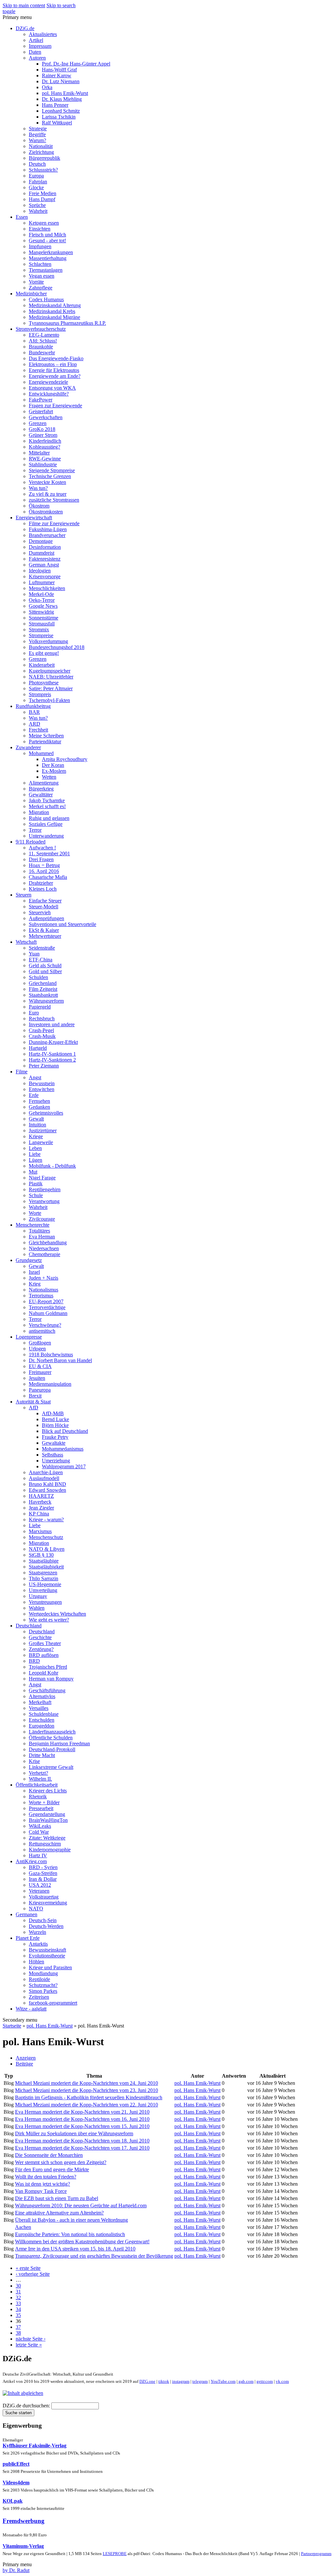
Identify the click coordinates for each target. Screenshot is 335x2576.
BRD (34, 1661)
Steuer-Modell (44, 907)
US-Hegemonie (45, 1584)
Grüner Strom (43, 435)
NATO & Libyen (47, 1549)
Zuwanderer (28, 747)
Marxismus (40, 1531)
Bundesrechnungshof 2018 (57, 647)
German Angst (44, 565)
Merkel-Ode (41, 594)
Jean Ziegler (41, 1508)
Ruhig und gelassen (49, 818)
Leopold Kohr (44, 1673)
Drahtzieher (41, 883)
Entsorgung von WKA (52, 388)
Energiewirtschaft (34, 518)
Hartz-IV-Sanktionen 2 (52, 1060)
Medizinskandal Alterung (55, 305)
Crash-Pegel (41, 1030)
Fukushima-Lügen (48, 529)
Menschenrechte (33, 1225)
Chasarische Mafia (48, 877)
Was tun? (38, 488)
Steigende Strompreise (52, 470)
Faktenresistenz (45, 559)
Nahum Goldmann (48, 1313)
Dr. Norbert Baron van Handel (60, 1360)
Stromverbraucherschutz (41, 329)
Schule (36, 1195)
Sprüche (37, 205)
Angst (35, 1077)
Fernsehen (39, 1101)
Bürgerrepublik (44, 158)
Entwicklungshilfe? (49, 394)
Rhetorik (38, 1797)
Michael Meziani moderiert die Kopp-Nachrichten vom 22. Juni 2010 (87, 2105)
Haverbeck (40, 1502)
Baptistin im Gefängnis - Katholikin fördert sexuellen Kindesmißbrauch (89, 2097)
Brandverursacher (47, 535)
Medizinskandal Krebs (52, 311)
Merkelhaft (40, 1702)
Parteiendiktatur (45, 741)
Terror (35, 830)
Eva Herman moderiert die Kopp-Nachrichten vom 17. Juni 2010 (82, 2148)
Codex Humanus (46, 299)
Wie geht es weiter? (49, 1620)
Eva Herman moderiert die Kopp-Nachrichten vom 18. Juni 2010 (82, 2141)
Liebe (35, 1154)
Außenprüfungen (46, 918)
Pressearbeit (41, 1808)
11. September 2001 (49, 853)
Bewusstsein (42, 1083)
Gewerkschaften (46, 417)
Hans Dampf (42, 199)
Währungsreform (46, 1001)
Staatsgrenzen (43, 1573)
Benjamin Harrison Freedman (59, 1743)
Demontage (41, 541)
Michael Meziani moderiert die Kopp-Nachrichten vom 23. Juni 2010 (87, 2090)
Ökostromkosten (46, 512)
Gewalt (36, 1119)
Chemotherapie (44, 1254)
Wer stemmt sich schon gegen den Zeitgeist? (61, 2162)
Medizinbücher (31, 294)
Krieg (35, 1284)
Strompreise (41, 635)
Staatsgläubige (44, 1561)
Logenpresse (29, 1337)
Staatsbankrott (43, 995)
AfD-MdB (53, 1413)
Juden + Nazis (44, 1278)
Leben (35, 1148)
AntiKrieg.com (31, 1861)
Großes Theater (45, 1643)
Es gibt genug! (44, 653)
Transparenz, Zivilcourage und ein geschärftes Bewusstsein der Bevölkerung (94, 2256)
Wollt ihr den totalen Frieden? (46, 2177)
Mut (33, 1172)
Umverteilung (43, 1590)
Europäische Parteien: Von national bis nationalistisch (70, 2234)
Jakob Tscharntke (47, 800)
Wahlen (37, 1608)
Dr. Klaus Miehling (62, 99)
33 (18, 2303)
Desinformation (45, 547)
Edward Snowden (47, 1490)
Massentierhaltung (48, 258)
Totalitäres (39, 1231)
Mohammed (41, 753)
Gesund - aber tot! (47, 241)
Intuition (37, 1125)
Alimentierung (44, 783)
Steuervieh (40, 912)
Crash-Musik (42, 1036)
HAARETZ (41, 1496)
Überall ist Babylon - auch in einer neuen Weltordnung (71, 2220)
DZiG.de (25, 28)
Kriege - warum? (46, 1520)
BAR (34, 712)
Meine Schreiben (46, 736)
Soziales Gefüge (46, 824)
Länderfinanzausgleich (52, 1732)
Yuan (34, 954)
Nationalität (41, 146)
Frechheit (38, 730)
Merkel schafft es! (47, 806)
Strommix (39, 630)
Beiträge (24, 2064)
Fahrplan (38, 182)
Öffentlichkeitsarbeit (37, 1785)
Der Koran (53, 765)
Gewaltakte (54, 1443)
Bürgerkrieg (41, 789)
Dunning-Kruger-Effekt (53, 1042)
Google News (43, 606)
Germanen (26, 1914)
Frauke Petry (55, 1437)
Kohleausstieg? (44, 447)
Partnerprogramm (316, 2554)
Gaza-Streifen (43, 1873)
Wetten (49, 777)
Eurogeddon (42, 1726)
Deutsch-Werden (46, 1926)
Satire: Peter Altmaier (51, 688)
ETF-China (41, 960)
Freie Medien (43, 193)
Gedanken (39, 1107)
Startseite (12, 2026)
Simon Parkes (43, 1991)
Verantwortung (44, 1201)
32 (18, 2298)
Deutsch (37, 164)
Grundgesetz (29, 1260)
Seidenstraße (42, 948)
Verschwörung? (45, 1325)
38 (18, 2333)
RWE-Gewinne (45, 459)
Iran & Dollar (43, 1879)
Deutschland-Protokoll (52, 1749)
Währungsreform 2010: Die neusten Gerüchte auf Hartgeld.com (81, 2205)
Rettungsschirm (45, 1844)
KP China (39, 1514)
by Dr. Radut (16, 2570)
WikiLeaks (40, 1826)
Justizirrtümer (43, 1130)
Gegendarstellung (47, 1814)
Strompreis (40, 694)
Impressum (40, 46)
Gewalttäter (41, 795)
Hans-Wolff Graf (59, 70)
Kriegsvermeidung (48, 1903)
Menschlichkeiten (47, 588)
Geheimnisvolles (46, 1113)
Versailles (39, 1708)
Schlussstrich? (43, 170)
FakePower (41, 400)
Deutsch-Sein (43, 1920)
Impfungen (40, 246)
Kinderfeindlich (45, 441)
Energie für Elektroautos (54, 370)
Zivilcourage (42, 1219)
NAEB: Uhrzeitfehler (51, 677)
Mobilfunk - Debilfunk (52, 1166)
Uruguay (38, 1596)
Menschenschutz (46, 1537)
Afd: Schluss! (43, 341)
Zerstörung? (41, 1649)
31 (18, 2292)
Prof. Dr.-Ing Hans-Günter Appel (76, 64)
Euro (34, 1013)
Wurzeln (37, 1932)
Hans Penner (55, 105)
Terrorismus (41, 1296)
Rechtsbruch (42, 1019)
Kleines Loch (43, 889)
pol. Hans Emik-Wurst (65, 93)
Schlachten (40, 264)
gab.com (246, 2381)
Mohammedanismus (63, 1449)
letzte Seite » (29, 2345)
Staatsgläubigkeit (46, 1567)
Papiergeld (40, 1007)
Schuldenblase (44, 1714)
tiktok (164, 2381)
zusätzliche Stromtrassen (54, 500)
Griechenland (43, 983)
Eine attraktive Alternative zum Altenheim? (59, 2213)
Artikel (36, 40)
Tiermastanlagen (46, 270)
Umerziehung (56, 1461)
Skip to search (61, 5)
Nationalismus (44, 1290)
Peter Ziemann (44, 1066)
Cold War (39, 1832)
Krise (34, 1761)
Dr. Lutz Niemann (61, 81)
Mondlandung (43, 1973)
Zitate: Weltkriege (47, 1838)
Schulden (38, 977)
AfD (34, 1408)
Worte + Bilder (44, 1802)
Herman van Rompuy (51, 1679)
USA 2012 (40, 1885)
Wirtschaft (26, 942)
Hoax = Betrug (44, 865)
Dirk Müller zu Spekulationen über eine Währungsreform (74, 2133)
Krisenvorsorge (45, 576)
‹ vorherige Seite (33, 2274)
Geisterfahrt (41, 411)
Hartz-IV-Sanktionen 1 (52, 1054)
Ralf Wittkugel (57, 123)
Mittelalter (39, 453)
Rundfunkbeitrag (33, 706)
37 (18, 2327)
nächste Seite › (31, 2339)
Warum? (37, 140)
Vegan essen (42, 276)
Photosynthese (44, 683)
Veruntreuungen (45, 1602)
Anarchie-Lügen (46, 1472)
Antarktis (38, 1944)
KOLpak (13, 2501)
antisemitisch (42, 1331)
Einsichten (40, 229)
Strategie (38, 129)
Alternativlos (42, 1696)
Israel (34, 1272)
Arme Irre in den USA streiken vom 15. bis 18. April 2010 (75, 2249)
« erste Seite (28, 2268)
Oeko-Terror (42, 600)
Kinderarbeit (42, 665)
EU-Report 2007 (46, 1301)
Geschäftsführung (47, 1690)
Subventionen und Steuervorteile (62, 924)
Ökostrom (39, 506)
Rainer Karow (57, 75)
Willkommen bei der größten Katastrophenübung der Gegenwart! (82, 2242)
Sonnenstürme (44, 618)
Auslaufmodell (44, 1478)
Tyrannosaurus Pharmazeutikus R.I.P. (67, 323)
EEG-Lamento (44, 335)
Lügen (35, 1160)
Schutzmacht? (43, 1985)
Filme (22, 1072)
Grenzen (38, 423)
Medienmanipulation (50, 1384)
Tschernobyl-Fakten (49, 700)
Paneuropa (40, 1390)
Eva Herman (42, 1237)
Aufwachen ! (42, 848)
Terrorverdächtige (47, 1307)
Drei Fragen (41, 859)
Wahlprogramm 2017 (64, 1466)
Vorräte (36, 282)
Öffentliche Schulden (51, 1738)
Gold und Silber (45, 971)
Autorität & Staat (33, 1402)
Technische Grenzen (50, 476)
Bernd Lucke (55, 1419)
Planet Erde (28, 1938)
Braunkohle (41, 347)
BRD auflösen (44, 1655)
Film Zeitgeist (43, 989)
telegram (200, 2381)
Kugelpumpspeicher (50, 671)
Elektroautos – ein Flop (53, 364)
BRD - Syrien (43, 1867)
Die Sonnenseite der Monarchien (49, 2155)
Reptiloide (39, 1979)
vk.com (282, 2381)
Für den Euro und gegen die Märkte (52, 2169)
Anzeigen (26, 2058)
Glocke (36, 187)
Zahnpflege (41, 288)
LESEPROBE (115, 2554)
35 (18, 2315)
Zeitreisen (39, 1997)
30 (18, 2286)
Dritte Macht (42, 1755)
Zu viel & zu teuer (48, 494)
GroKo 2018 (42, 429)
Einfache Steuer (45, 901)
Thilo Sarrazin (44, 1578)
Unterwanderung (46, 836)
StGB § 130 (41, 1555)
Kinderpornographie (50, 1850)
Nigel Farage (42, 1178)
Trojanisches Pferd (48, 1667)
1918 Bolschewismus (51, 1354)
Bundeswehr (42, 352)
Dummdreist (42, 553)
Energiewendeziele (48, 382)
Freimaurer (40, 1372)
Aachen (23, 2227)
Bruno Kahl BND (47, 1484)
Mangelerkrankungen (51, 252)
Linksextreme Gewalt (51, 1767)
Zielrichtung (41, 152)
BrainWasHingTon (48, 1820)
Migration (39, 812)
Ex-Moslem (54, 771)
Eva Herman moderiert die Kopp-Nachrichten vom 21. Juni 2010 (82, 2112)
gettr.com (265, 2381)
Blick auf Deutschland (65, 1431)
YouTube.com (223, 2381)
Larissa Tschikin (59, 117)
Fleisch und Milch (47, 235)
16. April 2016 (44, 871)
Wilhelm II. (40, 1779)
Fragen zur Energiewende (55, 406)
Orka (47, 87)
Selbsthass (53, 1455)
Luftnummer (42, 582)
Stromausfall (42, 624)
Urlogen (37, 1349)
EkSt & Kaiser (44, 930)
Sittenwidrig (41, 612)
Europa (36, 176)
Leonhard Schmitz (61, 111)
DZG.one (147, 2381)
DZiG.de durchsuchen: (27, 2406)
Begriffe (37, 134)
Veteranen (39, 1891)
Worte (35, 1213)
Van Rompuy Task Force (41, 2191)
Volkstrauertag (44, 1897)
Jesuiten (37, 1378)
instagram (181, 2381)
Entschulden (42, 1720)
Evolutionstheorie (47, 1956)
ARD (35, 724)
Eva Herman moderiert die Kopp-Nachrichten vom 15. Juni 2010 (82, 2126)
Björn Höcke (55, 1425)
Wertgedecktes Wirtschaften (57, 1614)
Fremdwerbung (24, 2521)
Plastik (36, 1184)
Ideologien (40, 571)
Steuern (24, 895)
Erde (34, 1095)
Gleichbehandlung (48, 1242)
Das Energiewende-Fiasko (56, 358)
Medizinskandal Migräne (54, 317)
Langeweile (41, 1142)
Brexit (35, 1396)
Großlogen (40, 1343)
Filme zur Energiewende (54, 523)
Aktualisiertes (43, 34)
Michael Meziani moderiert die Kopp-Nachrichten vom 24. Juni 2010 (87, 2083)
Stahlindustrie (43, 464)
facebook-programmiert (53, 2003)
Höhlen (36, 1962)
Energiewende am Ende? (55, 376)
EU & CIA (40, 1366)
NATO (36, 1909)
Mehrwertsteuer (45, 936)
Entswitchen (42, 1089)
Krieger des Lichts (48, 1791)
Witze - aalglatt (31, 2009)
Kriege (36, 1136)
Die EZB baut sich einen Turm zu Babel (57, 2198)
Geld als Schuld (45, 965)
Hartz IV (38, 1855)
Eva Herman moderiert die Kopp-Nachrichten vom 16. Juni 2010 (82, 2119)
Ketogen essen (44, 223)
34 (18, 2309)
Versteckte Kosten (47, 482)
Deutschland (29, 1626)
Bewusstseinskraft (47, 1950)
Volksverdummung (48, 641)
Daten (35, 52)
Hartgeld (38, 1048)
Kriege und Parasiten (50, 1967)
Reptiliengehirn (45, 1189)
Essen (22, 217)
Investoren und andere (52, 1024)
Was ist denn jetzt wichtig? (43, 2184)
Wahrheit (38, 211)
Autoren (37, 58)
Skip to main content (24, 5)
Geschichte (40, 1637)
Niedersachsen (44, 1248)
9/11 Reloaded (31, 842)
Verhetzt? (38, 1773)
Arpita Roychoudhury (65, 759)
